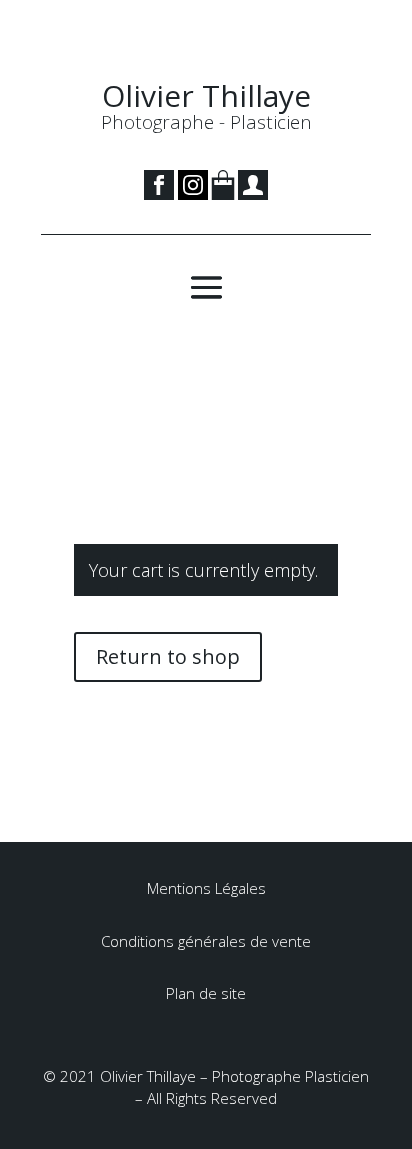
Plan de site (206, 993)
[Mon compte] (253, 194)
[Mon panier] (223, 194)
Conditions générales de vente (206, 941)
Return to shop (168, 656)
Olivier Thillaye (206, 95)
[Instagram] (193, 194)
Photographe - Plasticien (206, 121)
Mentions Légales (206, 888)
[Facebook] (161, 194)
